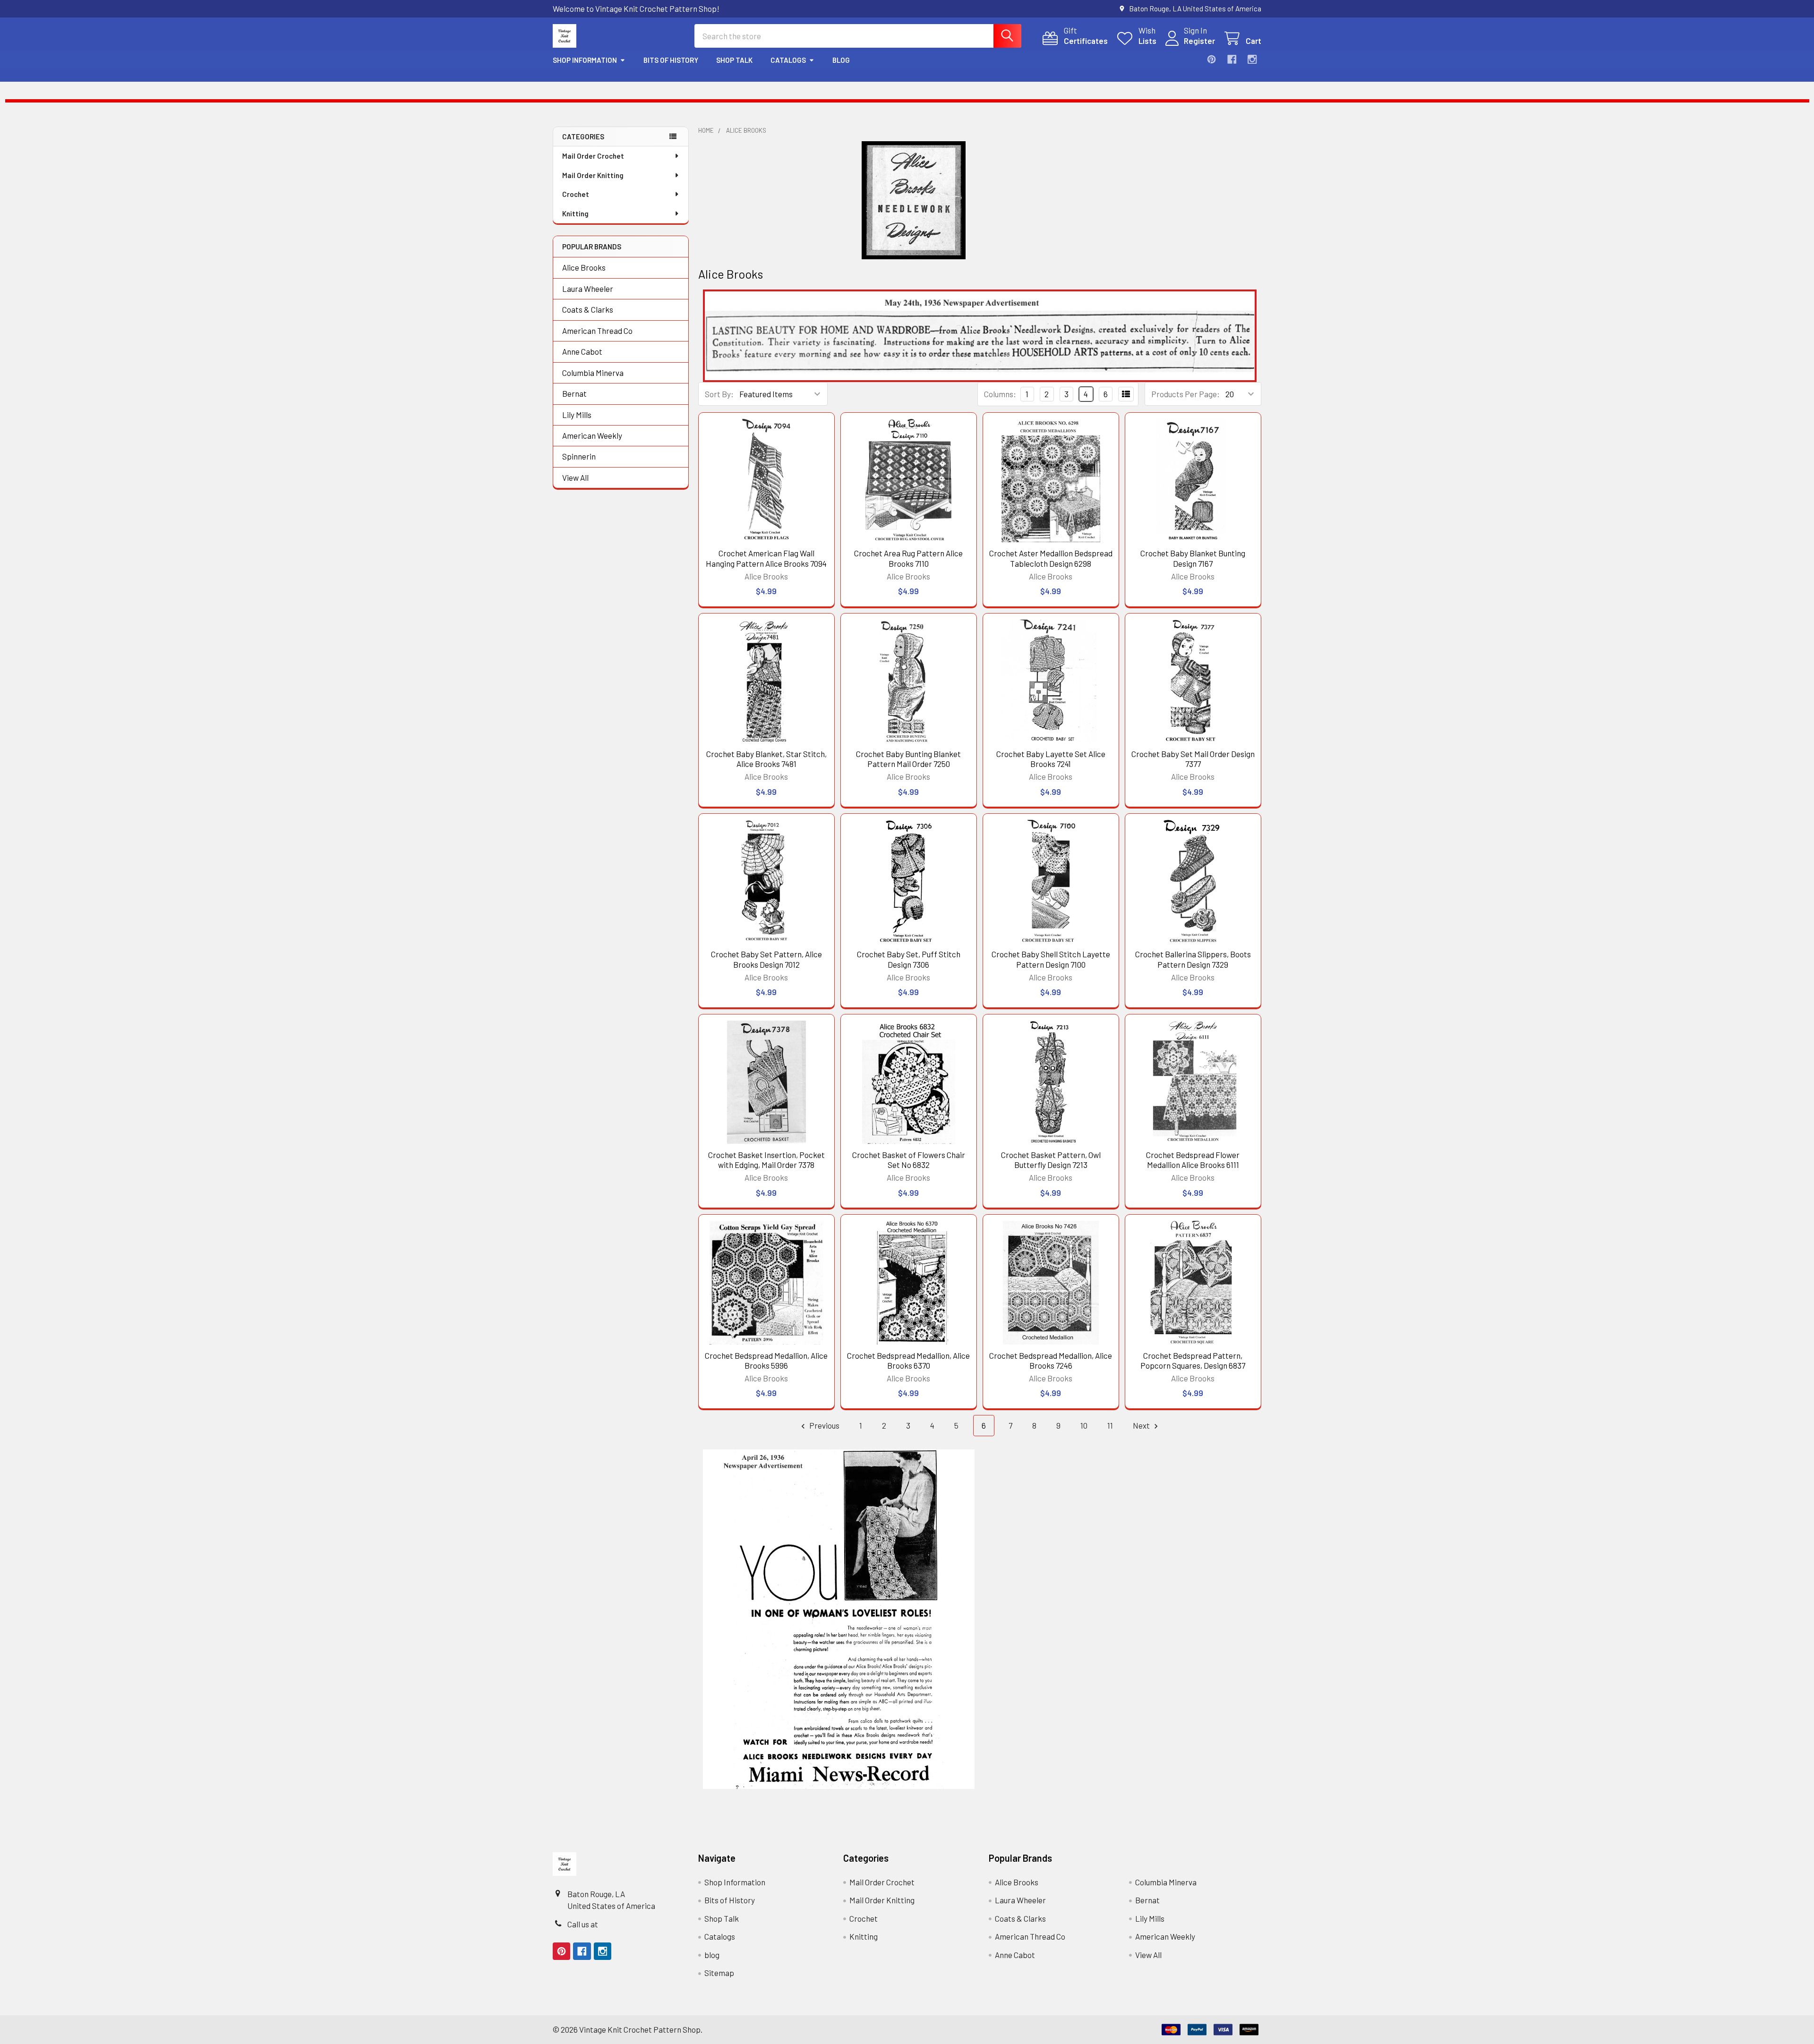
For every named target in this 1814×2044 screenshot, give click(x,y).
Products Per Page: (1185, 394)
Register (1199, 41)
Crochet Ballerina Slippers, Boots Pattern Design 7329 (1193, 959)
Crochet (576, 194)
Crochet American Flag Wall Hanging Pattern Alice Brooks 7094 (766, 558)
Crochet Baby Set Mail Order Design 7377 (1193, 759)
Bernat (574, 393)
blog (841, 60)
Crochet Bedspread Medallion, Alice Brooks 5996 (766, 1360)
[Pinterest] (1211, 59)
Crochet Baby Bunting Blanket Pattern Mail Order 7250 (908, 759)
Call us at (583, 1924)
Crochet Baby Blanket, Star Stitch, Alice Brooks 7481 (766, 759)
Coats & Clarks (588, 309)
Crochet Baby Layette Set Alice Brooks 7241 (1051, 759)
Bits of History (671, 60)
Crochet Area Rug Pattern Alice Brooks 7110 (908, 558)
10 (1084, 1425)
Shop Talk (734, 60)
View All (575, 477)
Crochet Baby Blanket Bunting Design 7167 (1193, 558)
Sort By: (719, 394)
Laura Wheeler (588, 289)
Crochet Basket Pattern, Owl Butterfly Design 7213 (1051, 1160)
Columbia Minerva (593, 373)
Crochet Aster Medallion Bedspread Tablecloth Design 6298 (1051, 558)
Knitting (575, 213)
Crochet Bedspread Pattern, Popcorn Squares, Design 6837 (1193, 1360)
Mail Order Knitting (593, 175)
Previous (824, 1425)
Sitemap (719, 1973)
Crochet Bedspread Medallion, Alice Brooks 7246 (1051, 1360)
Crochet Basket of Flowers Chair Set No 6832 (909, 1160)
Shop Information (585, 60)
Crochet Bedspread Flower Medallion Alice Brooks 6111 (1193, 1160)
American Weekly (592, 435)
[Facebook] (1232, 59)
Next (1142, 1425)
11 (1110, 1425)
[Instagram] (1252, 59)
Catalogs (788, 60)
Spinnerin (579, 456)
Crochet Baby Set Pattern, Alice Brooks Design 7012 (766, 959)
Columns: (1000, 394)
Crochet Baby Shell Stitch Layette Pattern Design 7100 (1051, 959)
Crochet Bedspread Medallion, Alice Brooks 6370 (908, 1360)
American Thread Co (597, 331)
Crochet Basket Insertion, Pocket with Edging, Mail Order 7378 (766, 1160)
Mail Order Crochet (593, 156)
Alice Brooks (584, 267)
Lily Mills (577, 415)
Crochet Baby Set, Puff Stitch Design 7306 (909, 959)
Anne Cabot (582, 351)
